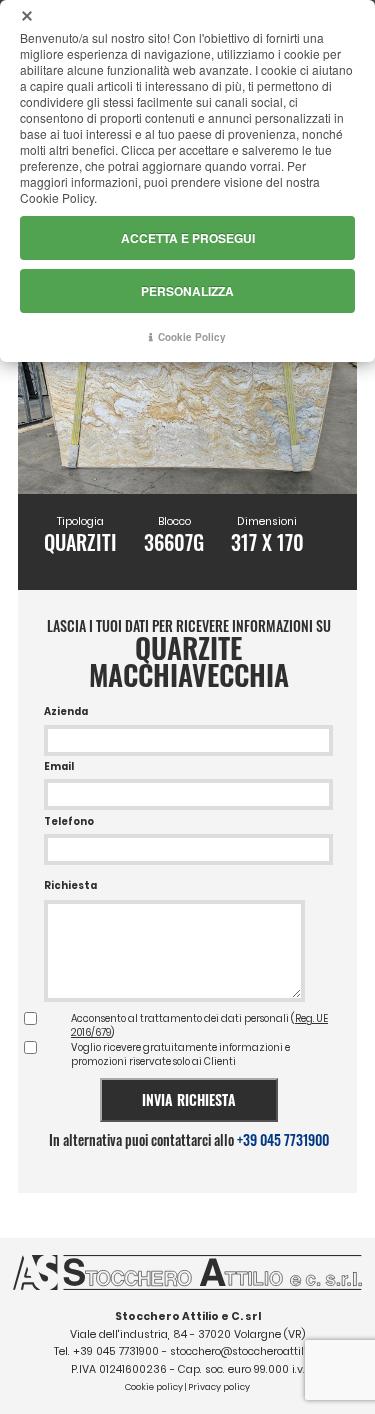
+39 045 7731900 (283, 1139)
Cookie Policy (192, 337)
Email (59, 766)
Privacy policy (219, 1387)
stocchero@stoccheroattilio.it (246, 1351)
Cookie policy (154, 1387)
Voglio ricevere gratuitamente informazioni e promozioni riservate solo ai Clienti (180, 1054)
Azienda (66, 711)
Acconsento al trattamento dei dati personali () (199, 1025)
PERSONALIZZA (187, 291)
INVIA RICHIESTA (189, 1099)
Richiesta (70, 885)
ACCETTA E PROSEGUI (188, 238)
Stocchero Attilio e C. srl (188, 1316)
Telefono (69, 821)
